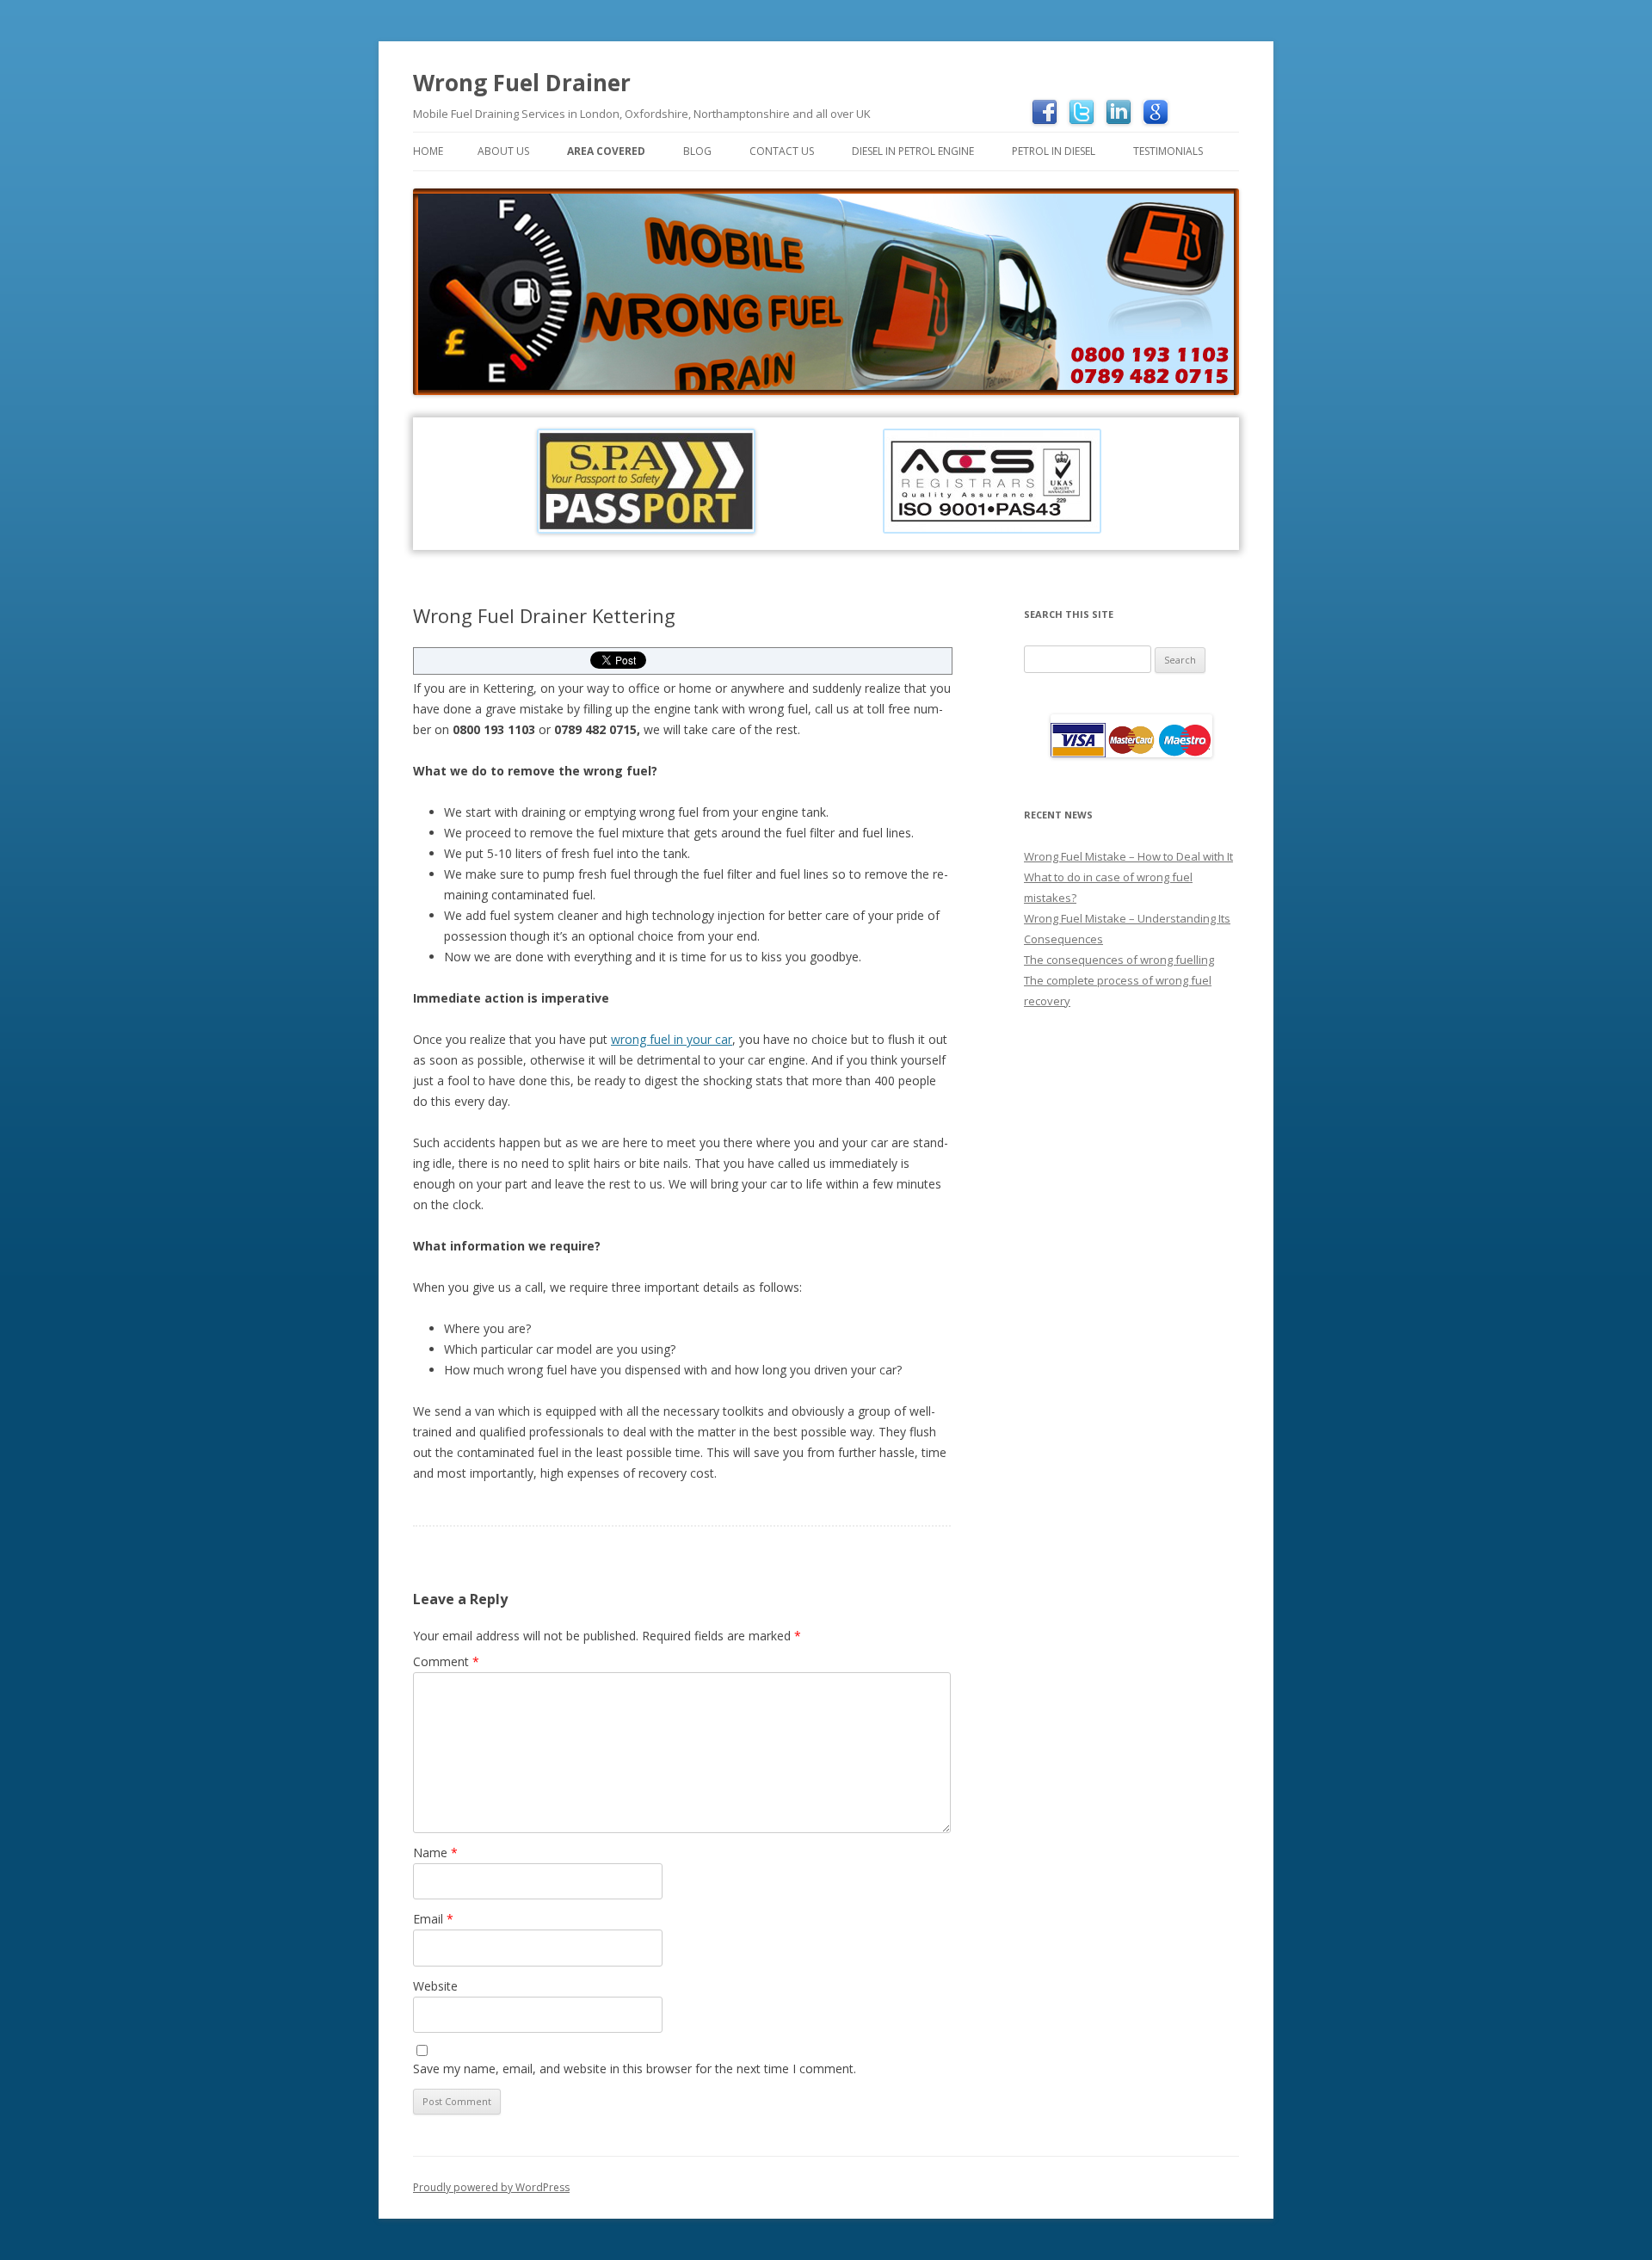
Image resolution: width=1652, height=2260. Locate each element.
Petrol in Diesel (1054, 151)
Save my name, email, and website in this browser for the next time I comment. (635, 2069)
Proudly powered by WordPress (491, 2187)
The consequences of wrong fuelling (1119, 960)
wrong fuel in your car (672, 1039)
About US (503, 151)
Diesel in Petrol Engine (913, 151)
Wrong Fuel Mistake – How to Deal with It (1128, 856)
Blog (697, 151)
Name (435, 1852)
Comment (446, 1661)
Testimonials (1168, 151)
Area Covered (606, 151)
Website (435, 1986)
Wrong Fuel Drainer (522, 83)
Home (428, 151)
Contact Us (782, 151)
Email (433, 1919)
